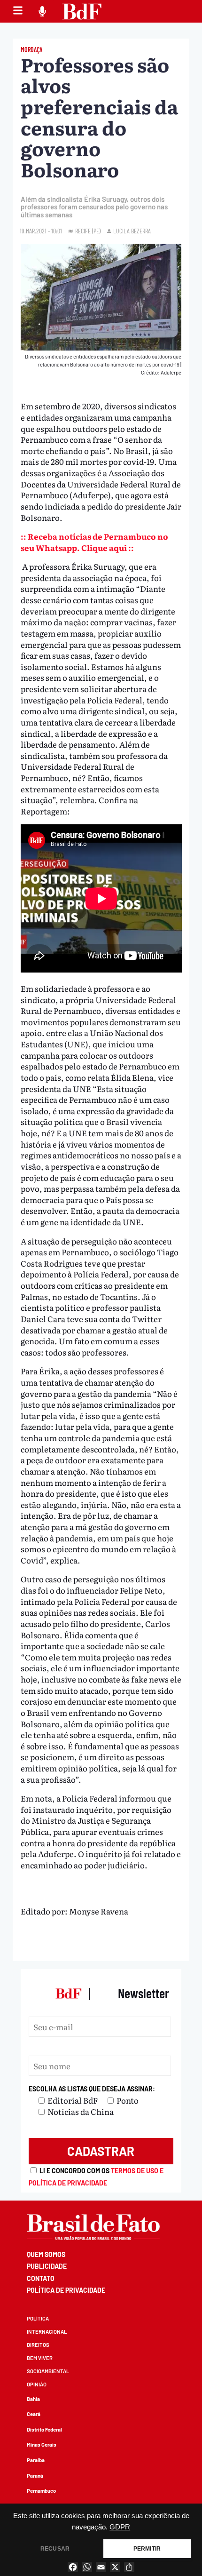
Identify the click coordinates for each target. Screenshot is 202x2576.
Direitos (38, 2345)
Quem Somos (46, 2254)
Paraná (35, 2476)
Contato (41, 2278)
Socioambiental (48, 2371)
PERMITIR (147, 2549)
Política (38, 2318)
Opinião (37, 2384)
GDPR (120, 2527)
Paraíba (36, 2460)
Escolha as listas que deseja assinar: (92, 2089)
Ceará (34, 2414)
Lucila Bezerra (132, 231)
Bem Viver (40, 2358)
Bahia (33, 2399)
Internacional (47, 2332)
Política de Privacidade (66, 2290)
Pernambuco (41, 2491)
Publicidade (47, 2266)
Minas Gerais (42, 2444)
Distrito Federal (44, 2429)
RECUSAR (55, 2549)
